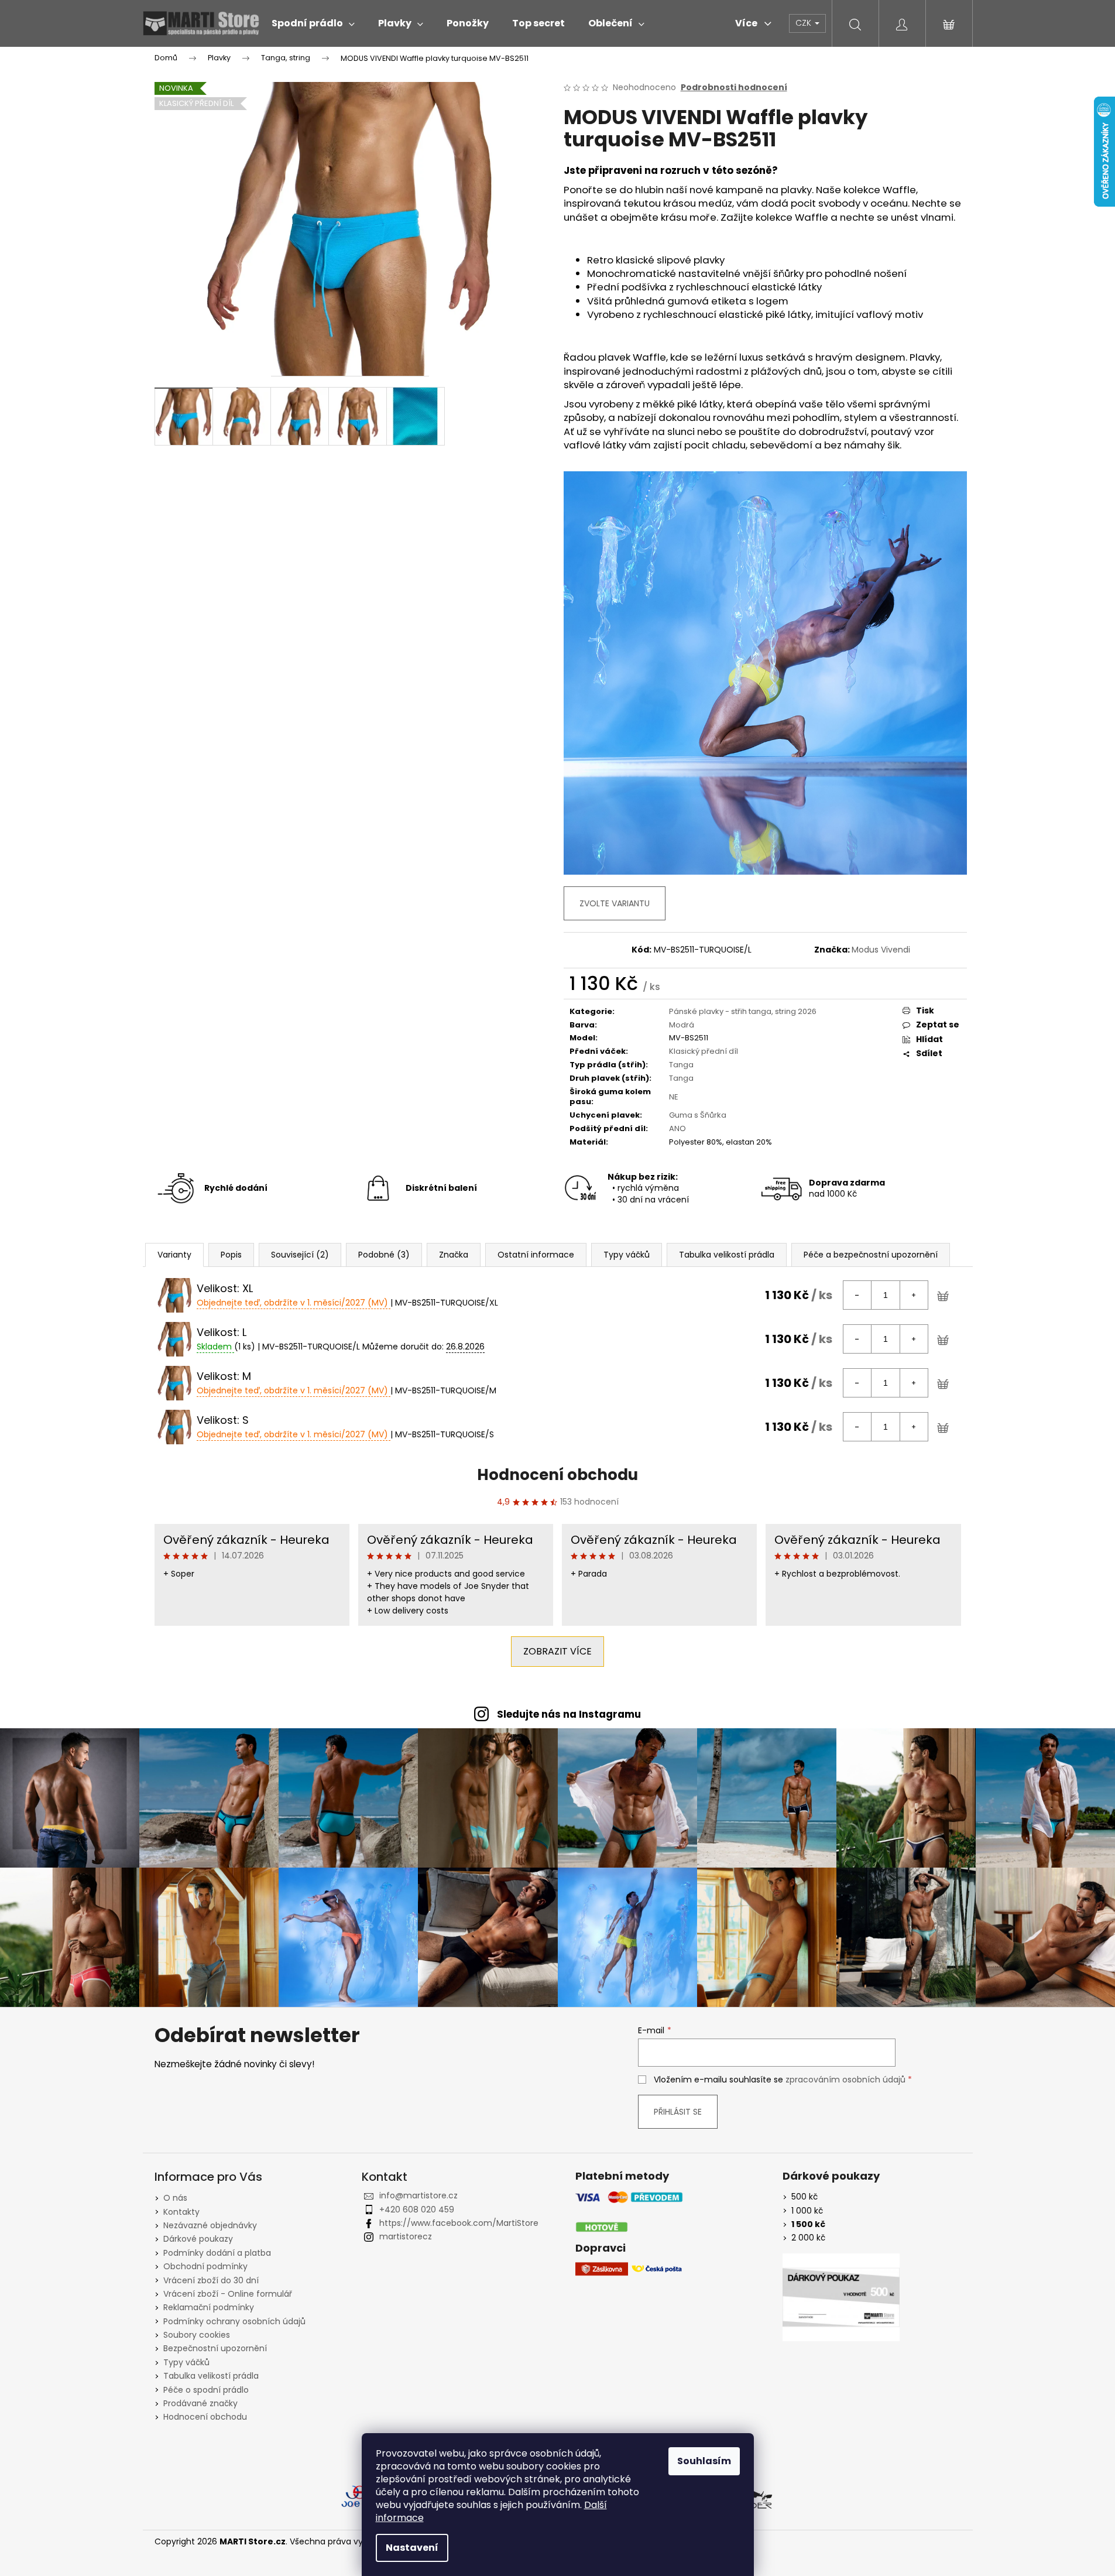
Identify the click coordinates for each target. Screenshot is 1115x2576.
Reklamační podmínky (209, 2307)
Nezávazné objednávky (210, 2225)
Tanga (681, 1065)
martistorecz (406, 2236)
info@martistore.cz (418, 2195)
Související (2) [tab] (300, 1255)
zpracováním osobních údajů (845, 2080)
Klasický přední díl (704, 1051)
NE (674, 1097)
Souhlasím (704, 2461)
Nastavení (412, 2548)
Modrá (682, 1025)
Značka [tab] (454, 1255)
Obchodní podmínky (205, 2266)
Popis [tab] (231, 1255)
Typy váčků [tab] (627, 1255)
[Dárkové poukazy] (841, 2297)
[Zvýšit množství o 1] (914, 1295)
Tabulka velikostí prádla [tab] (727, 1255)
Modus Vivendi (881, 950)
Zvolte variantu (615, 903)
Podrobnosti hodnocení (734, 88)
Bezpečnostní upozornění (215, 2348)
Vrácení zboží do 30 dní (211, 2280)
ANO (677, 1128)
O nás (175, 2198)
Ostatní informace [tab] (536, 1255)
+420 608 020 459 (417, 2210)
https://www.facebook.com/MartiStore (459, 2223)
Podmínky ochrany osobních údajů (234, 2321)
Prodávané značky (200, 2403)
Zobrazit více (557, 1651)
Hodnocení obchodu (557, 1475)
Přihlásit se (678, 2112)
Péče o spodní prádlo (206, 2390)
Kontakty (181, 2212)
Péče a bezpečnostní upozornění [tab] (871, 1255)
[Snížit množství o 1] (857, 1295)
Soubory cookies (197, 2335)
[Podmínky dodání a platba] (629, 2212)
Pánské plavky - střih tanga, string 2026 (743, 1011)
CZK (804, 23)
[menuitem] (313, 23)
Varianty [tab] (174, 1255)
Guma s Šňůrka (698, 1115)
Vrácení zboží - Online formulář (228, 2294)
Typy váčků (186, 2362)
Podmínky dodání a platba (217, 2253)
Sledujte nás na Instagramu (569, 1714)
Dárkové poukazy (198, 2239)
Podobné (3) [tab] (384, 1255)
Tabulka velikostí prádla (211, 2376)
